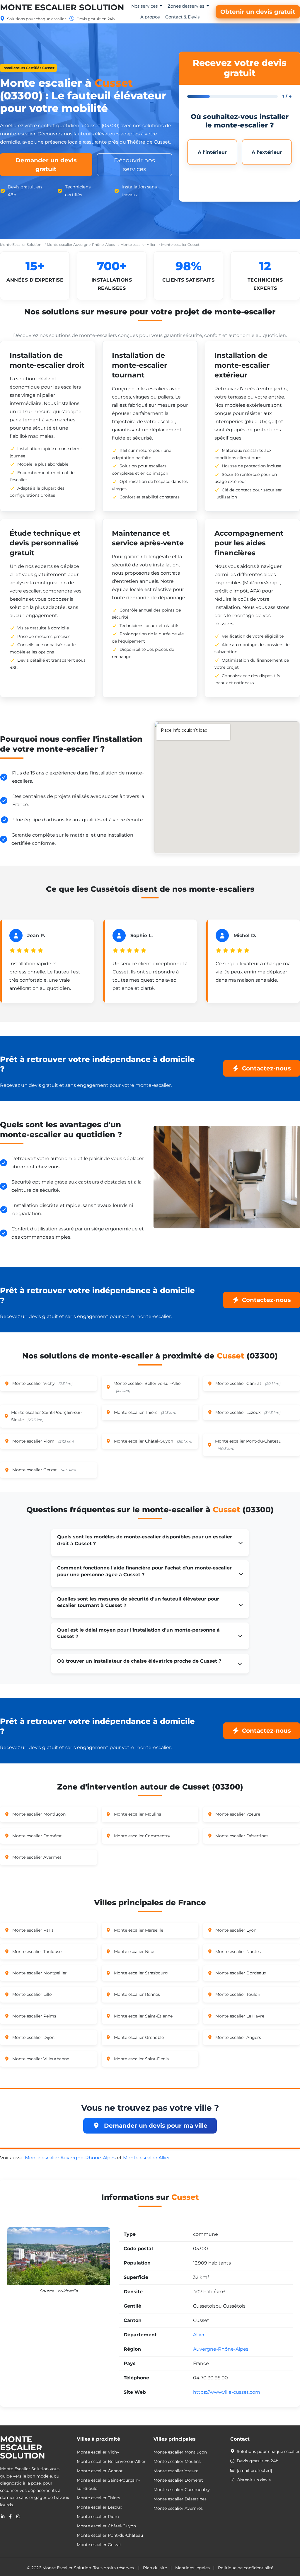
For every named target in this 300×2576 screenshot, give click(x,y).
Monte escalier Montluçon (180, 2452)
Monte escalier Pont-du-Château (110, 2535)
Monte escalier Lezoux (99, 2507)
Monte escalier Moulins (177, 2461)
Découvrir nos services (134, 165)
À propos (150, 17)
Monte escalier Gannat (100, 2471)
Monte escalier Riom (98, 2517)
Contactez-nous (266, 1068)
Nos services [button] (145, 6)
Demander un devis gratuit (46, 165)
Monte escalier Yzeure (176, 2471)
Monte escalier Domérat (178, 2480)
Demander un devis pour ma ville (155, 2126)
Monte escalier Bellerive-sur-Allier (111, 2461)
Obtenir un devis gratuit (258, 12)
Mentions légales (192, 2568)
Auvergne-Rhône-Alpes (221, 2349)
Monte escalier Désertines (180, 2499)
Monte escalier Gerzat (99, 2545)
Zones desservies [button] (186, 6)
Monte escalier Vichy (98, 2452)
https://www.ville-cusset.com (227, 2392)
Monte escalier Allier (138, 245)
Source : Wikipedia (59, 2291)
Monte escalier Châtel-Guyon (106, 2526)
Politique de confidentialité (246, 2568)
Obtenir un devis (254, 2480)
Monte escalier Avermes (178, 2508)
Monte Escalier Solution (62, 7)
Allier (199, 2335)
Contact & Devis (182, 17)
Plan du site (155, 2568)
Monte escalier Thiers (98, 2498)
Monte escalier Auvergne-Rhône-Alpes (81, 245)
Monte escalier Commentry (182, 2490)
